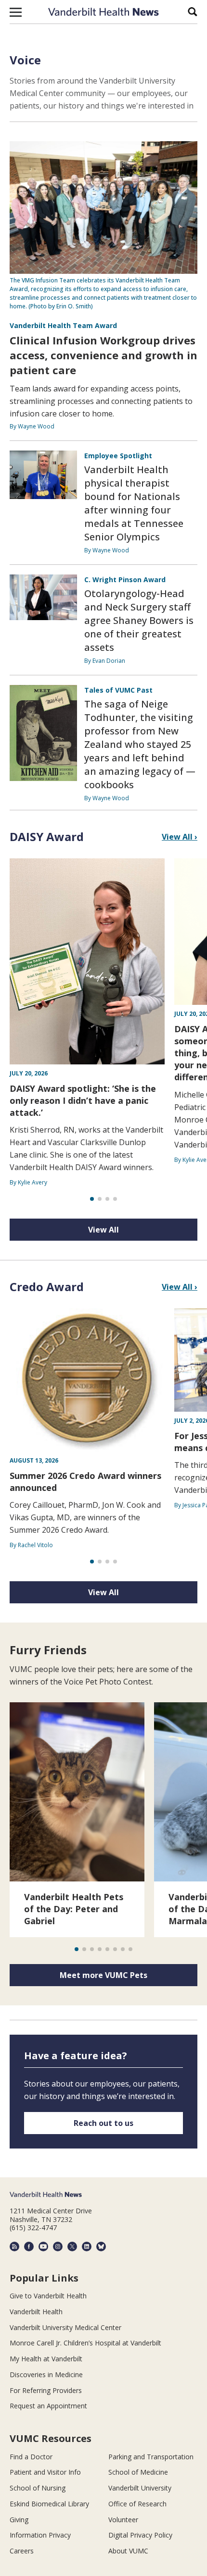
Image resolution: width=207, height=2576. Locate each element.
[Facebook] (29, 2246)
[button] (16, 12)
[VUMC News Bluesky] (101, 2246)
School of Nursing (38, 2488)
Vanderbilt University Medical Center (65, 2327)
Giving (19, 2520)
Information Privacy (40, 2535)
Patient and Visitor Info (45, 2472)
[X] (72, 2246)
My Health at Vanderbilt (46, 2359)
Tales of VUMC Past (118, 690)
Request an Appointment (48, 2406)
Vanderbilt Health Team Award (63, 325)
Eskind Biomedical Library (49, 2504)
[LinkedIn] (87, 2246)
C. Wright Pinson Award (125, 580)
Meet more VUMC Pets (103, 1975)
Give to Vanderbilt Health (48, 2296)
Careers (22, 2551)
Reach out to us (103, 2123)
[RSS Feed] (14, 2246)
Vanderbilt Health (36, 2312)
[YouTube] (43, 2246)
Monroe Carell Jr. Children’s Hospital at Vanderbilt (85, 2343)
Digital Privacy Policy (140, 2535)
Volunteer (123, 2520)
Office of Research (137, 2504)
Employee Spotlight (118, 456)
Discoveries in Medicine (46, 2375)
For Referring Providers (46, 2390)
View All (103, 1230)
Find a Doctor (31, 2457)
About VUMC (128, 2551)
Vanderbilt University (140, 2488)
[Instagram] (58, 2246)
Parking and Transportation (151, 2457)
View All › (180, 837)
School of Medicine (138, 2472)
